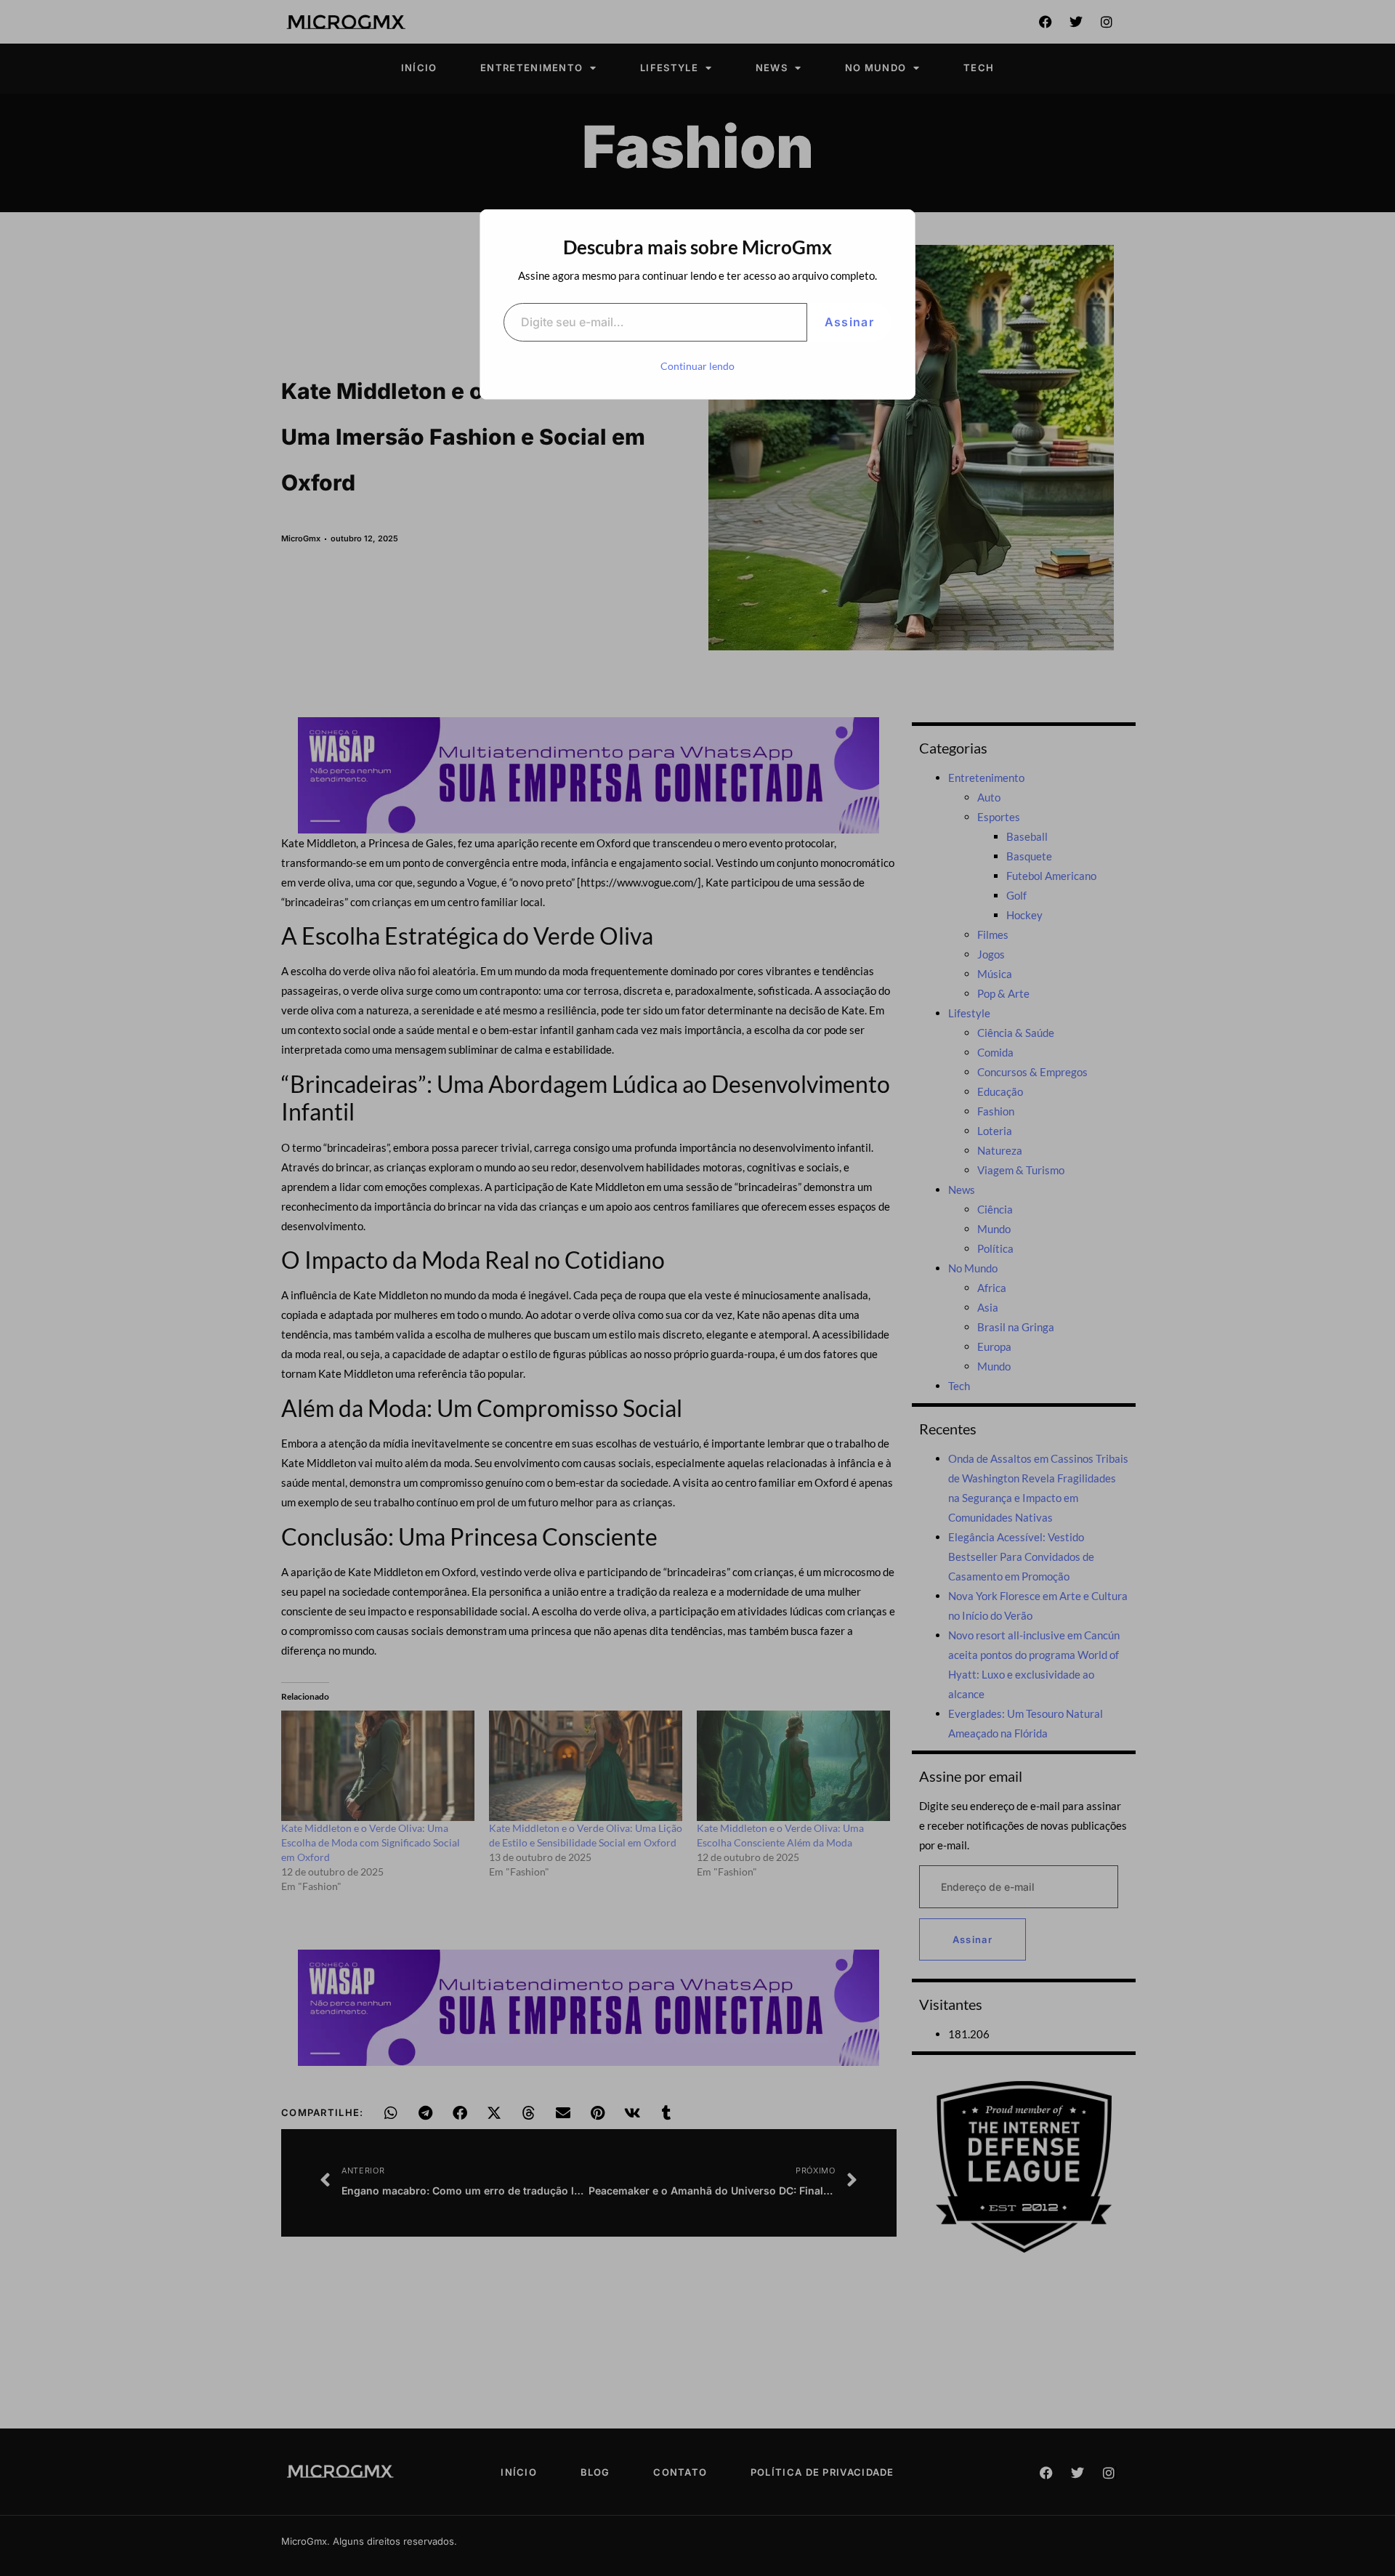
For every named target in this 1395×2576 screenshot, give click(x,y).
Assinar (849, 322)
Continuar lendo (697, 366)
